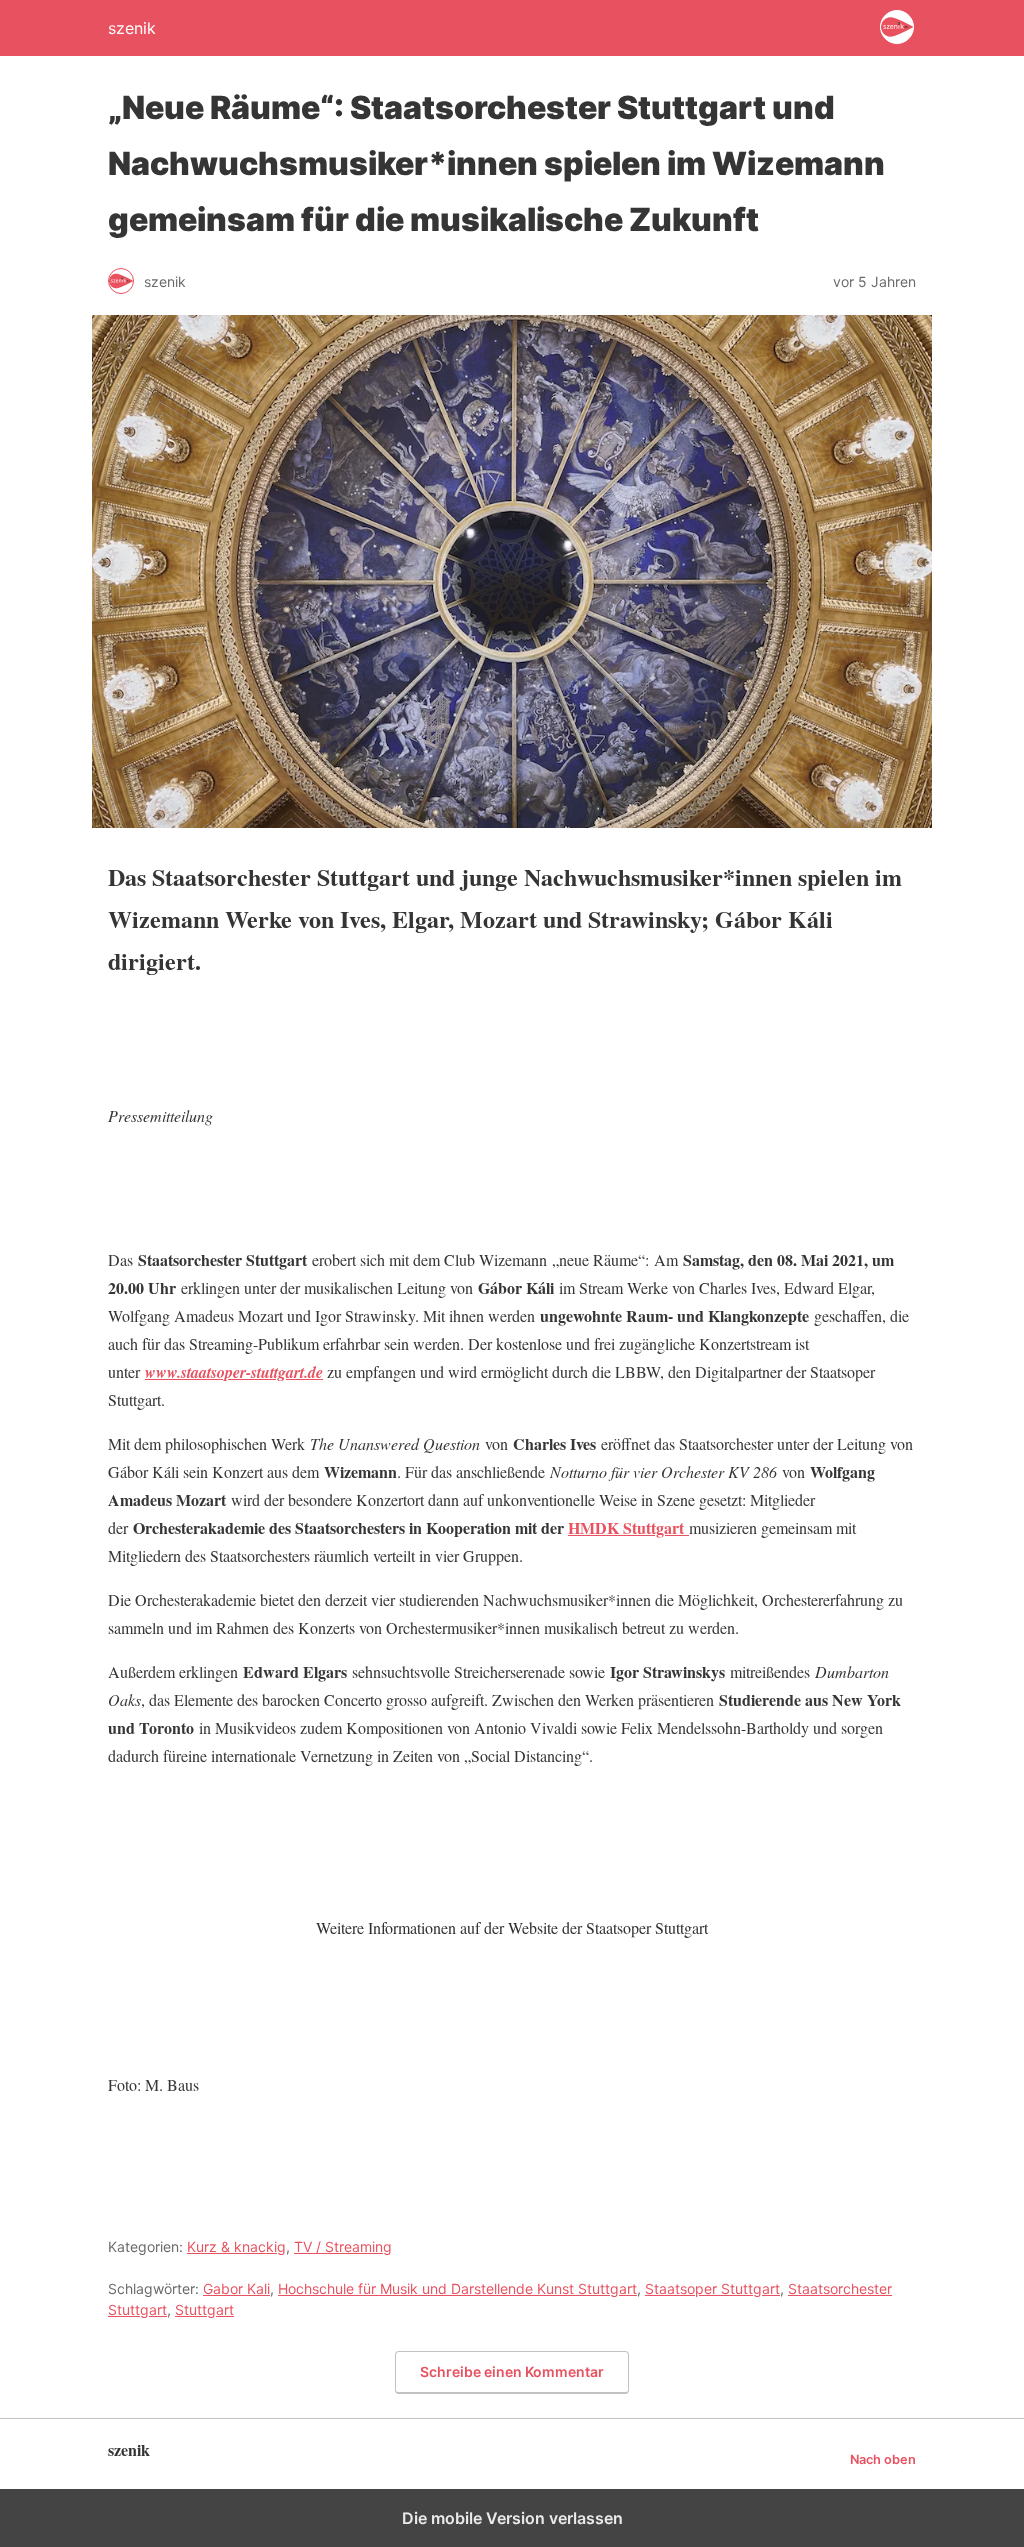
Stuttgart (204, 2309)
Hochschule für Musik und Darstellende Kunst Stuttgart (457, 2288)
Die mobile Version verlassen (512, 2518)
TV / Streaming (343, 2246)
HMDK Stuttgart (628, 1527)
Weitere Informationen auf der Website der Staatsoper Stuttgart (512, 1927)
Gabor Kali (236, 2288)
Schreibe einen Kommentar (512, 2371)
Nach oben (883, 2459)
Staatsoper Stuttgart (712, 2288)
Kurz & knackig (236, 2246)
